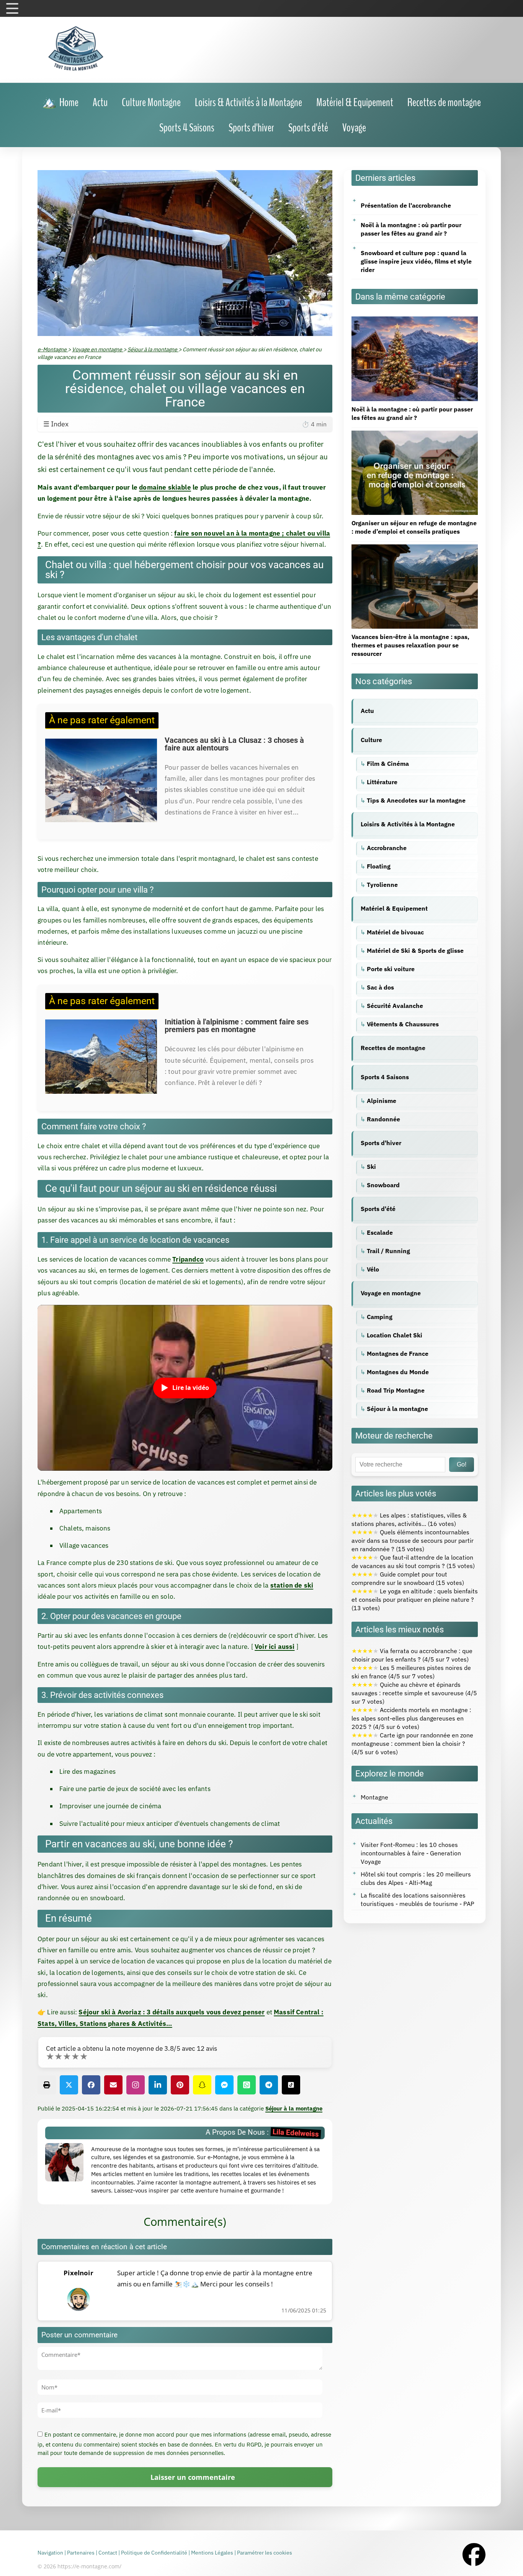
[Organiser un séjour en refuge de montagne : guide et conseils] (415, 435)
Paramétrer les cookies (265, 2553)
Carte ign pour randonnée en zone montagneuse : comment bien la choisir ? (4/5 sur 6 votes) (412, 1744)
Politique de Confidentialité (154, 2553)
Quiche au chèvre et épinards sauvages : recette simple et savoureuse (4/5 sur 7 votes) (414, 1693)
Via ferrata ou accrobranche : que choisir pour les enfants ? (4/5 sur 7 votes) (412, 1655)
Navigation (50, 2553)
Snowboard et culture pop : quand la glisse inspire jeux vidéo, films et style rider (416, 261)
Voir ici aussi (275, 1647)
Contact (108, 2553)
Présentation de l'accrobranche (406, 205)
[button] (47, 2085)
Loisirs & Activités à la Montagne (408, 824)
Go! (462, 1464)
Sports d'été (378, 1209)
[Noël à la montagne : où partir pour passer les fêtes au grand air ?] (415, 321)
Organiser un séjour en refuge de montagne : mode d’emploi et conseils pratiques (414, 527)
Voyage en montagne (391, 1293)
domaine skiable (165, 487)
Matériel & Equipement (394, 908)
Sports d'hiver (381, 1143)
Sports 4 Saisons (385, 1077)
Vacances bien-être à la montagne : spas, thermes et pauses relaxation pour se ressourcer (410, 645)
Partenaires (81, 2553)
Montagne (374, 1797)
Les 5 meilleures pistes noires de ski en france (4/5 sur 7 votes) (411, 1672)
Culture (371, 740)
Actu (367, 711)
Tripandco (188, 1259)
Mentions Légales (212, 2553)
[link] (60, 103)
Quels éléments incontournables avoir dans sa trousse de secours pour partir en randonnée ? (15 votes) (413, 1540)
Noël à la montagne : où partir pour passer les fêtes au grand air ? (411, 229)
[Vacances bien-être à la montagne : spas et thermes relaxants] (415, 549)
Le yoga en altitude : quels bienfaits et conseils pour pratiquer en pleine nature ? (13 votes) (415, 1599)
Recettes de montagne (393, 1048)
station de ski (292, 1585)
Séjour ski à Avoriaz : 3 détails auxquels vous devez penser (172, 2012)
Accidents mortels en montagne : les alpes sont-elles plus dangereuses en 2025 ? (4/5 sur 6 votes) (411, 1718)
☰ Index (185, 424)
